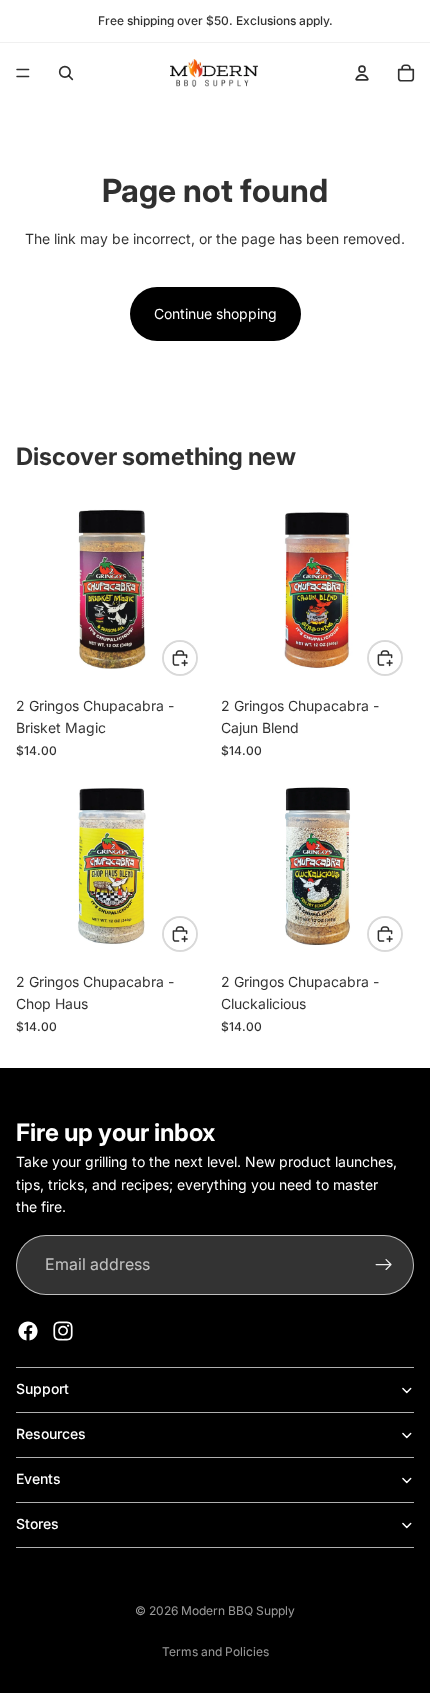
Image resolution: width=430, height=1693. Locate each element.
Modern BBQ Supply (238, 1610)
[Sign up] (384, 1265)
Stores (37, 1523)
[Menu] (23, 73)
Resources (51, 1433)
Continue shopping (215, 313)
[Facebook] (28, 1331)
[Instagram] (63, 1331)
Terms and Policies (215, 1651)
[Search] (66, 73)
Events (38, 1478)
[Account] (362, 73)
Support (42, 1388)
